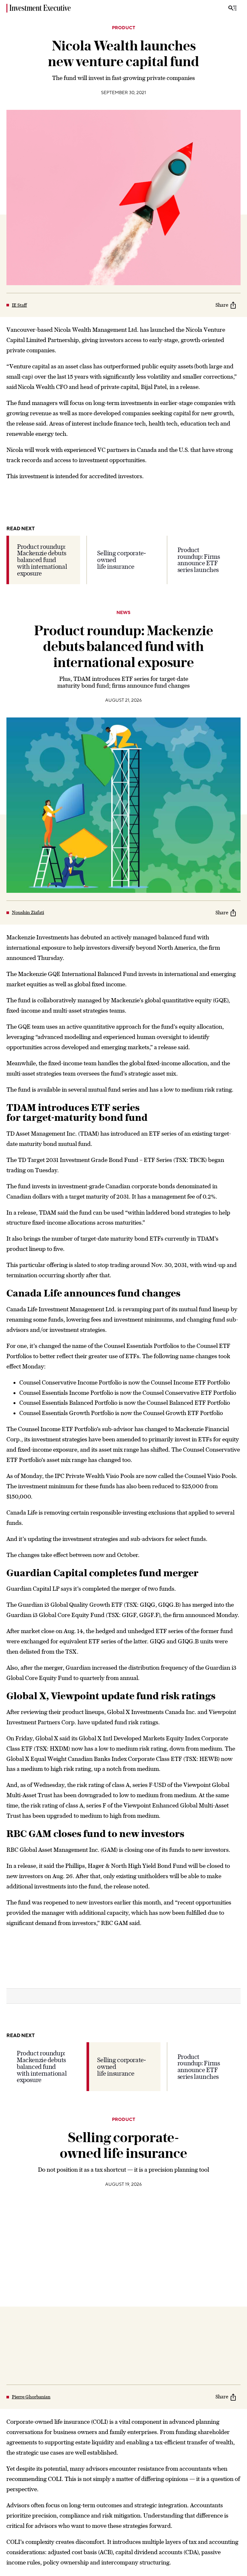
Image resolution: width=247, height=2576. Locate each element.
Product (123, 28)
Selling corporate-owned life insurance (121, 560)
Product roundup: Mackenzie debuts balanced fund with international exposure (42, 560)
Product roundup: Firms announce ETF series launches (199, 560)
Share (222, 305)
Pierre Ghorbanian (31, 2397)
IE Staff (19, 305)
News (123, 613)
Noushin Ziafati (28, 912)
